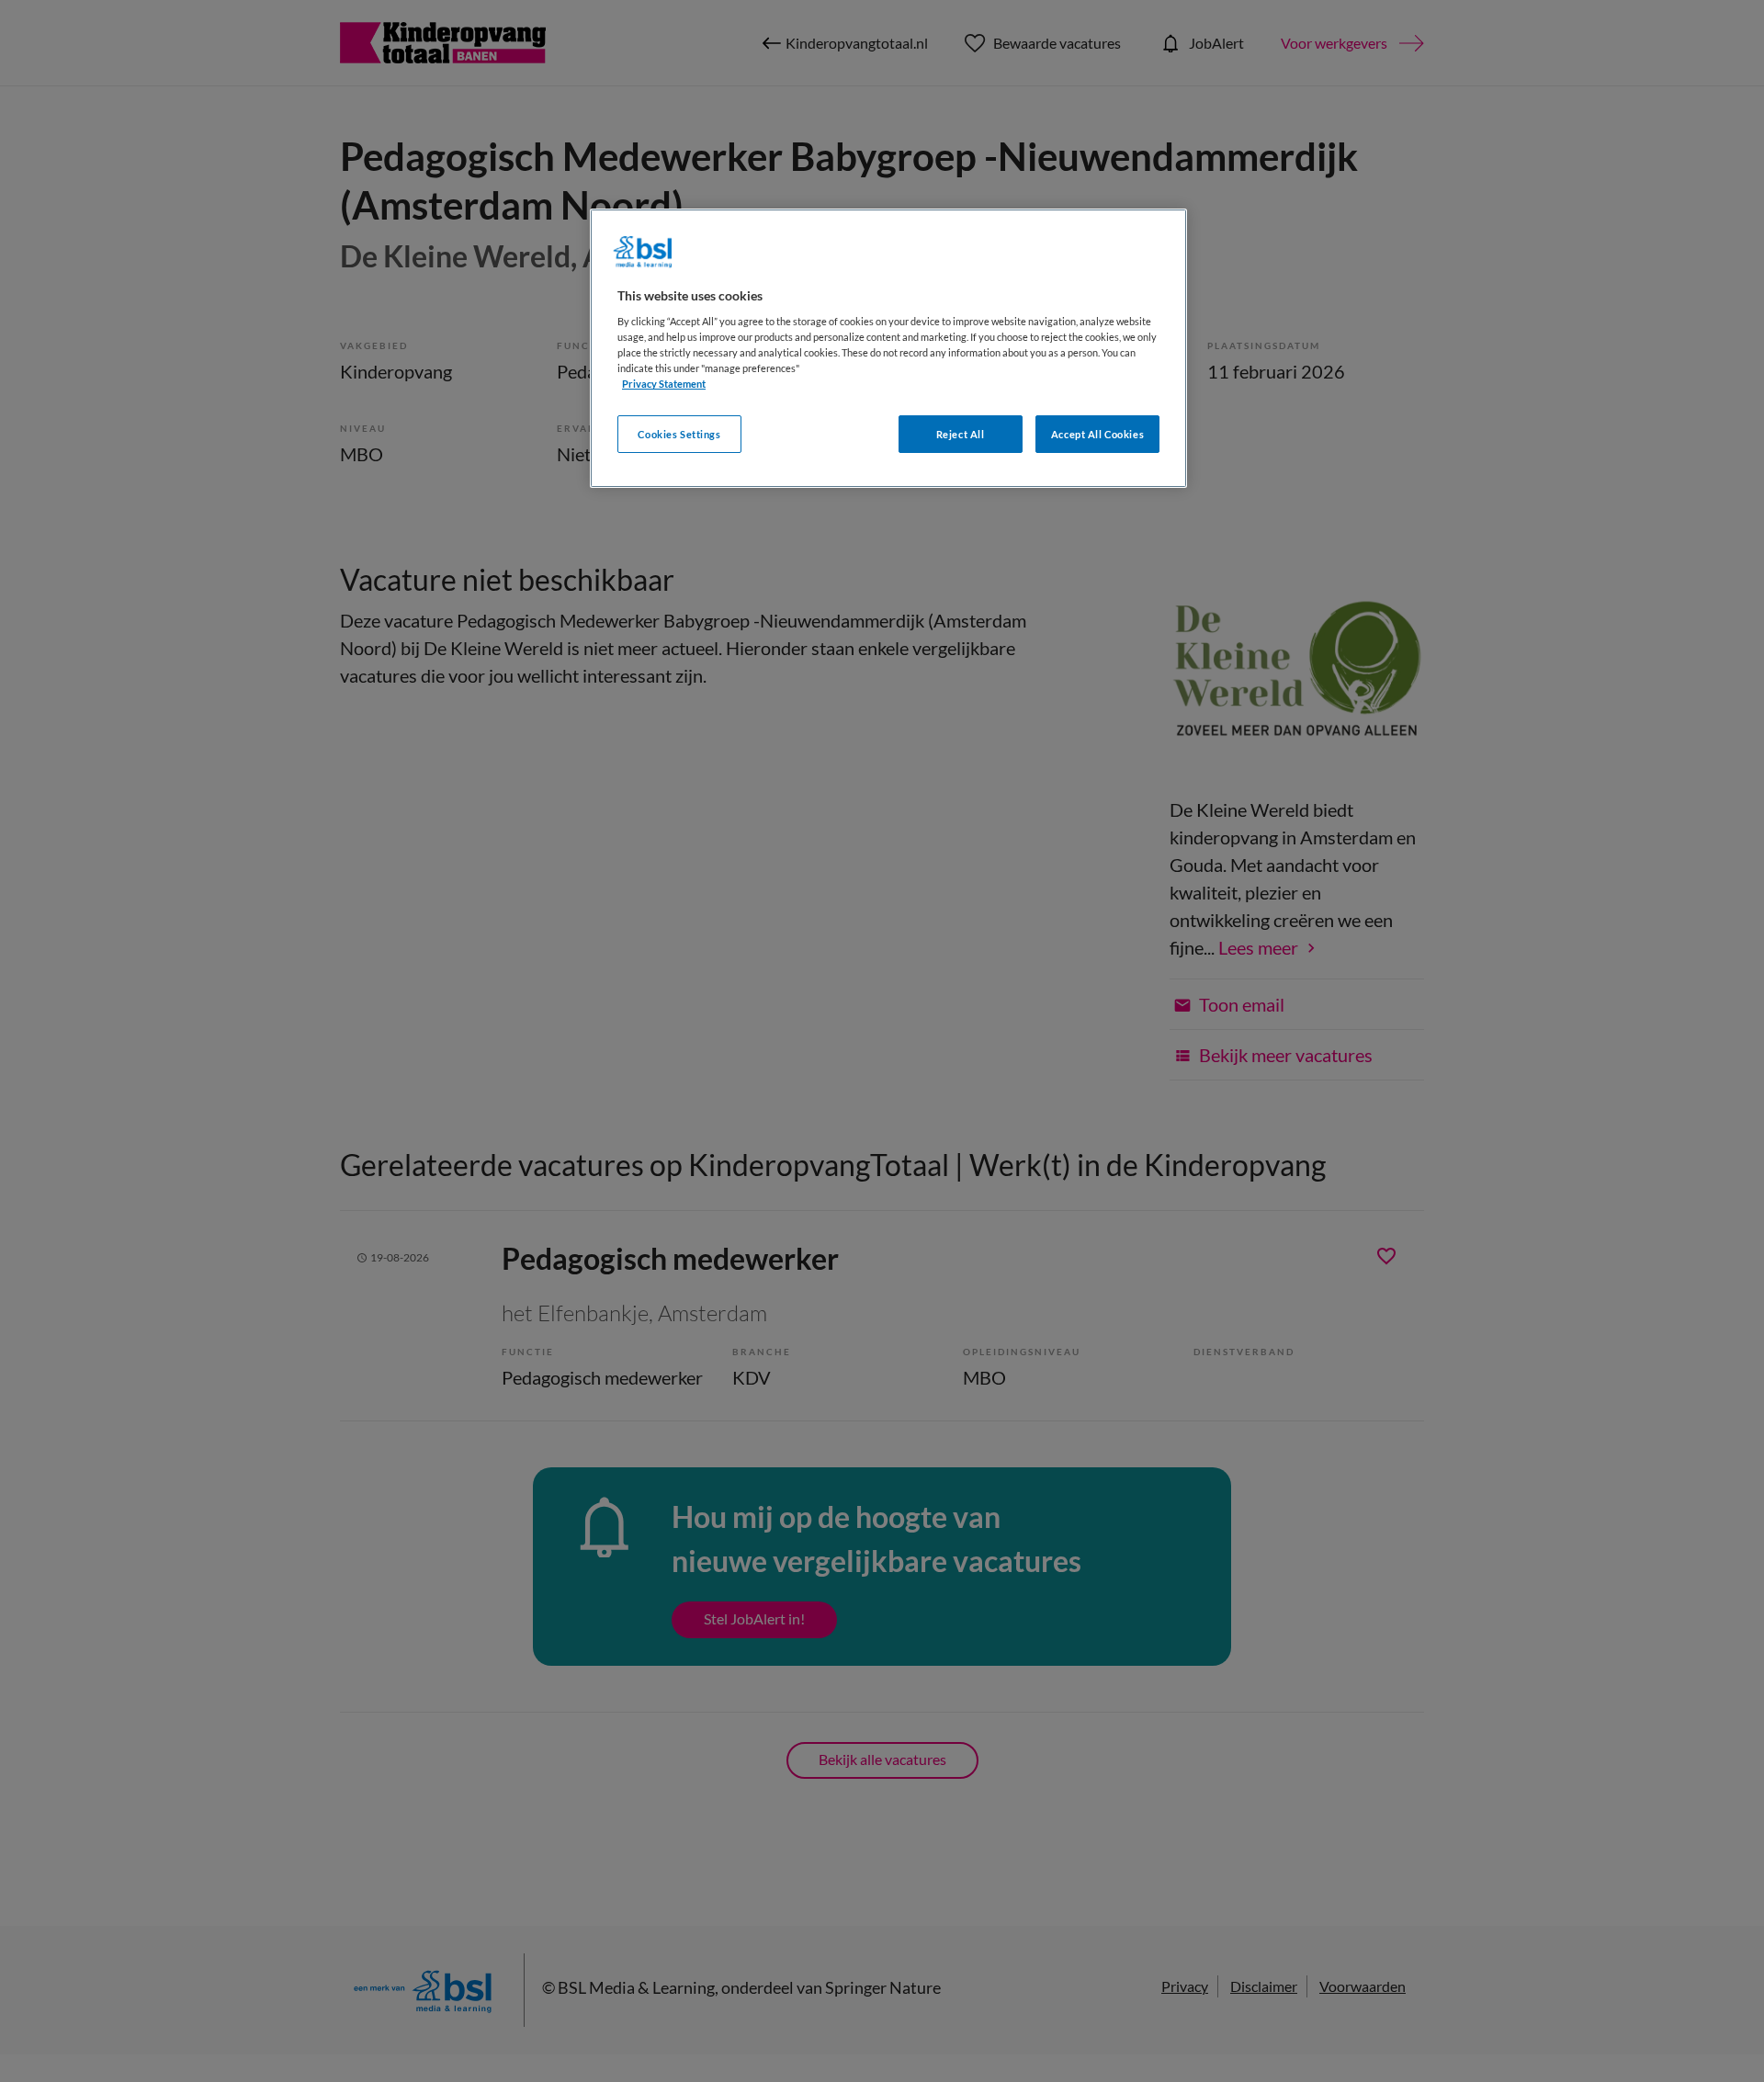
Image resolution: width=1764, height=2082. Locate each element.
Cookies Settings (679, 434)
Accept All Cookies (1097, 434)
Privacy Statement (664, 384)
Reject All (961, 434)
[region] (888, 349)
